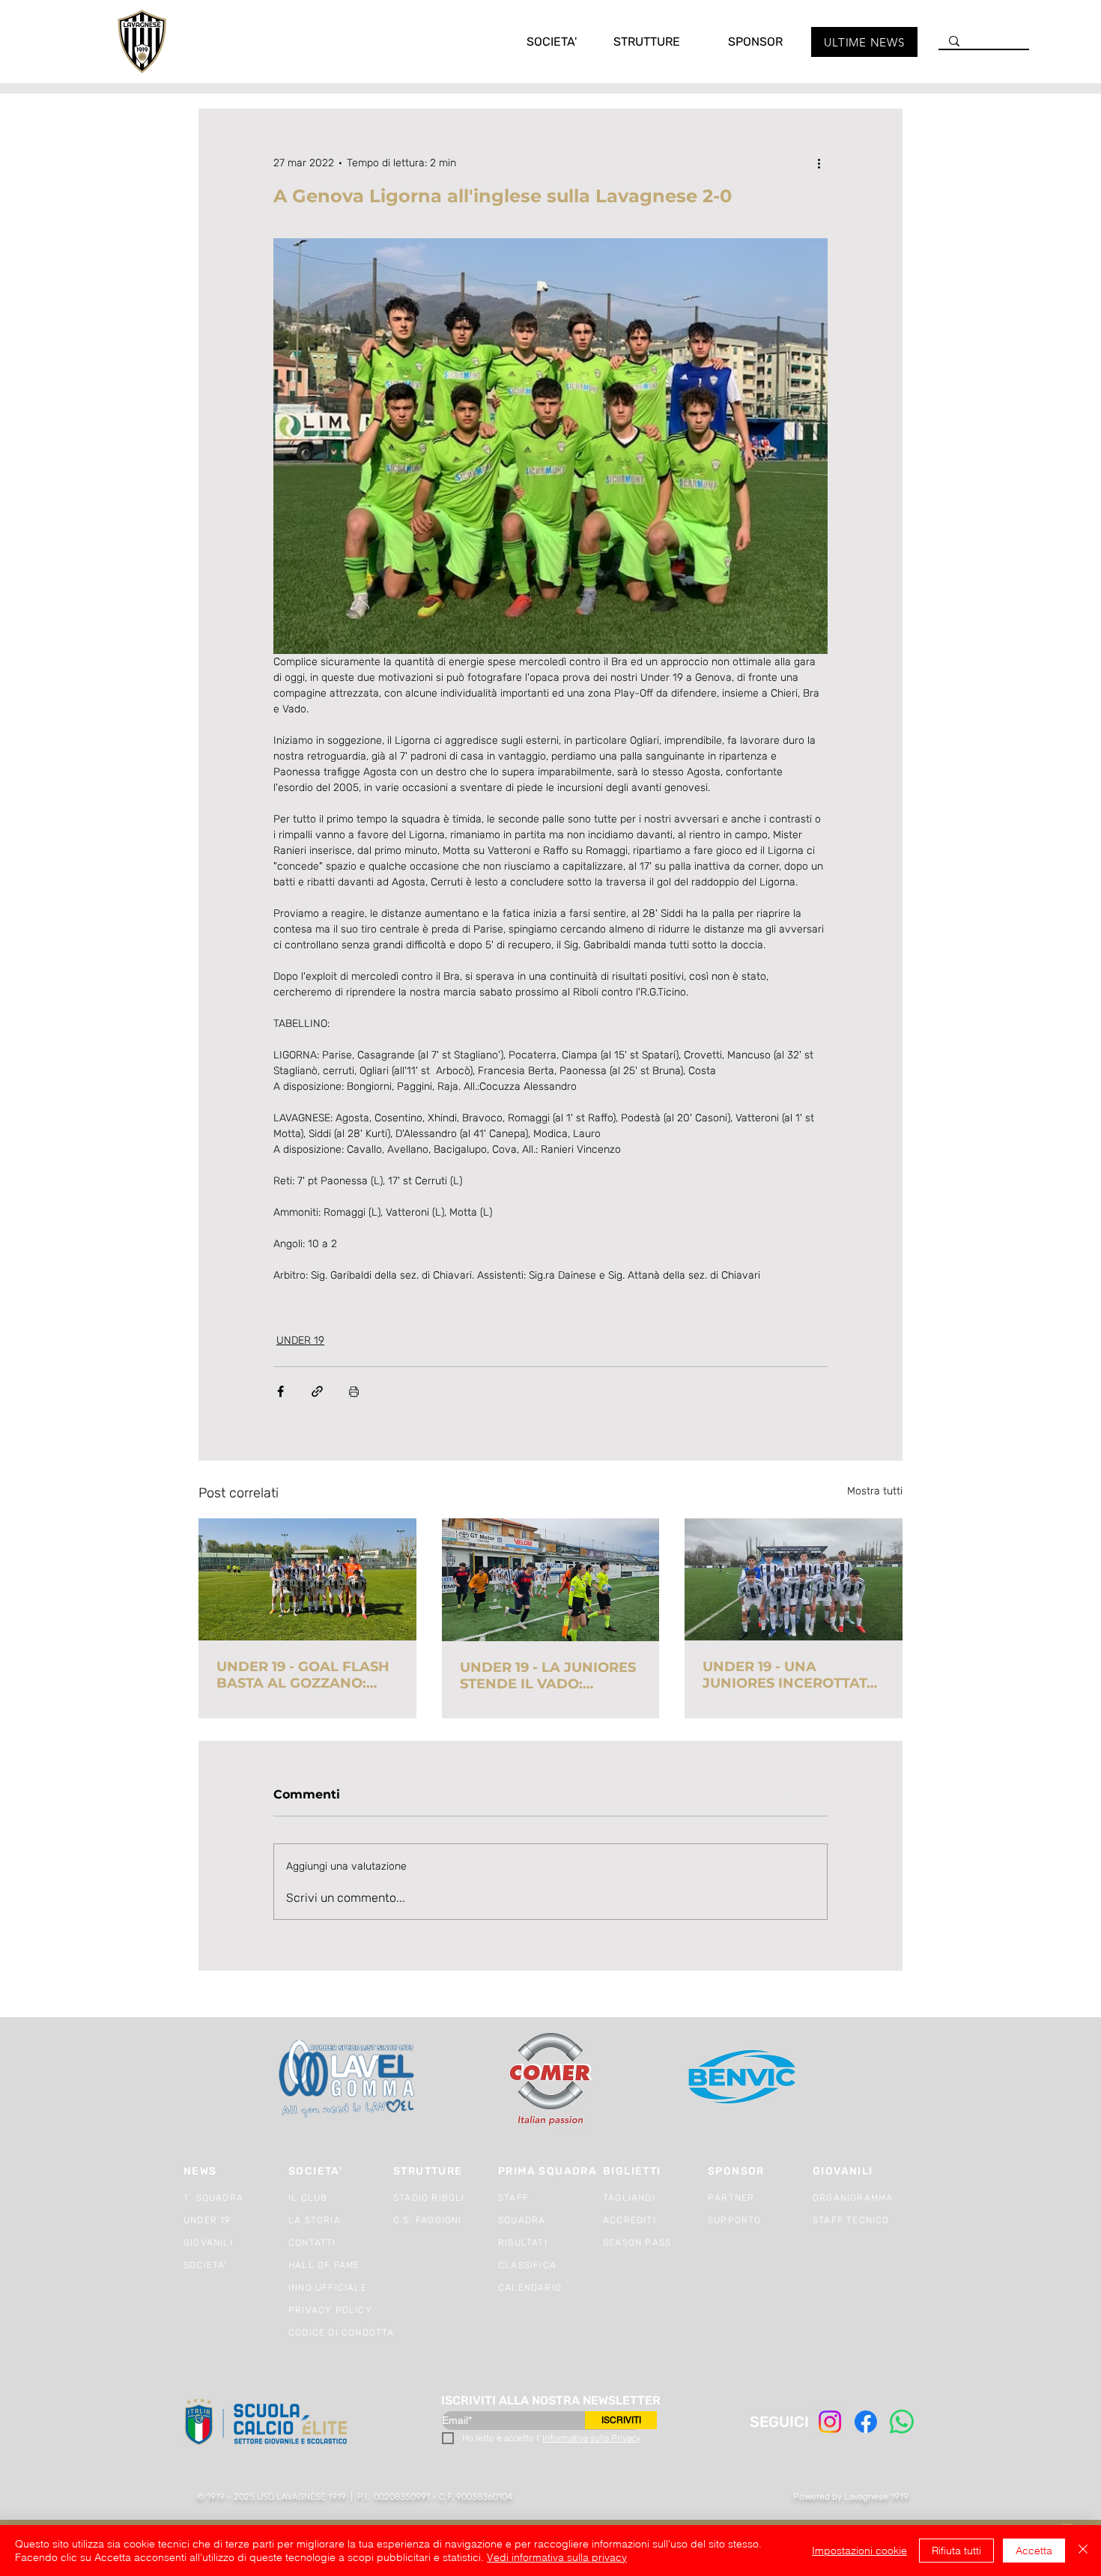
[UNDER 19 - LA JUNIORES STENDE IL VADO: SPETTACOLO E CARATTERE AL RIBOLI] (551, 1580)
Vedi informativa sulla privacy (557, 2557)
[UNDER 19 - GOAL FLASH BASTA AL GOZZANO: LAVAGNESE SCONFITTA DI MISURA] (307, 1579)
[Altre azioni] (819, 163)
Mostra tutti (875, 1491)
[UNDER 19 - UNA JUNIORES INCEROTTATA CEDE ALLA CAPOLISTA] (794, 1579)
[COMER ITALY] (550, 2080)
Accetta (1034, 2551)
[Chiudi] (1083, 2551)
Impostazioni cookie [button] (859, 2551)
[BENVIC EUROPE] (743, 2079)
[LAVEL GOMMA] (348, 2079)
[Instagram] (830, 2422)
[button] (536, 42)
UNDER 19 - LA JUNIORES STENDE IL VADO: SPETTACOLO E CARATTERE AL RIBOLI (548, 1676)
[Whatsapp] (902, 2422)
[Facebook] (866, 2422)
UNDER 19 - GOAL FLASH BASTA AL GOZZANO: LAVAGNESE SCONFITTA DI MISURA (303, 1675)
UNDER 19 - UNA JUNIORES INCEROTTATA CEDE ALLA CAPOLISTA (790, 1675)
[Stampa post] (354, 1391)
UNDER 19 (300, 1340)
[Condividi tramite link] (317, 1391)
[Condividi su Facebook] (280, 1391)
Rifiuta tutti (956, 2551)
